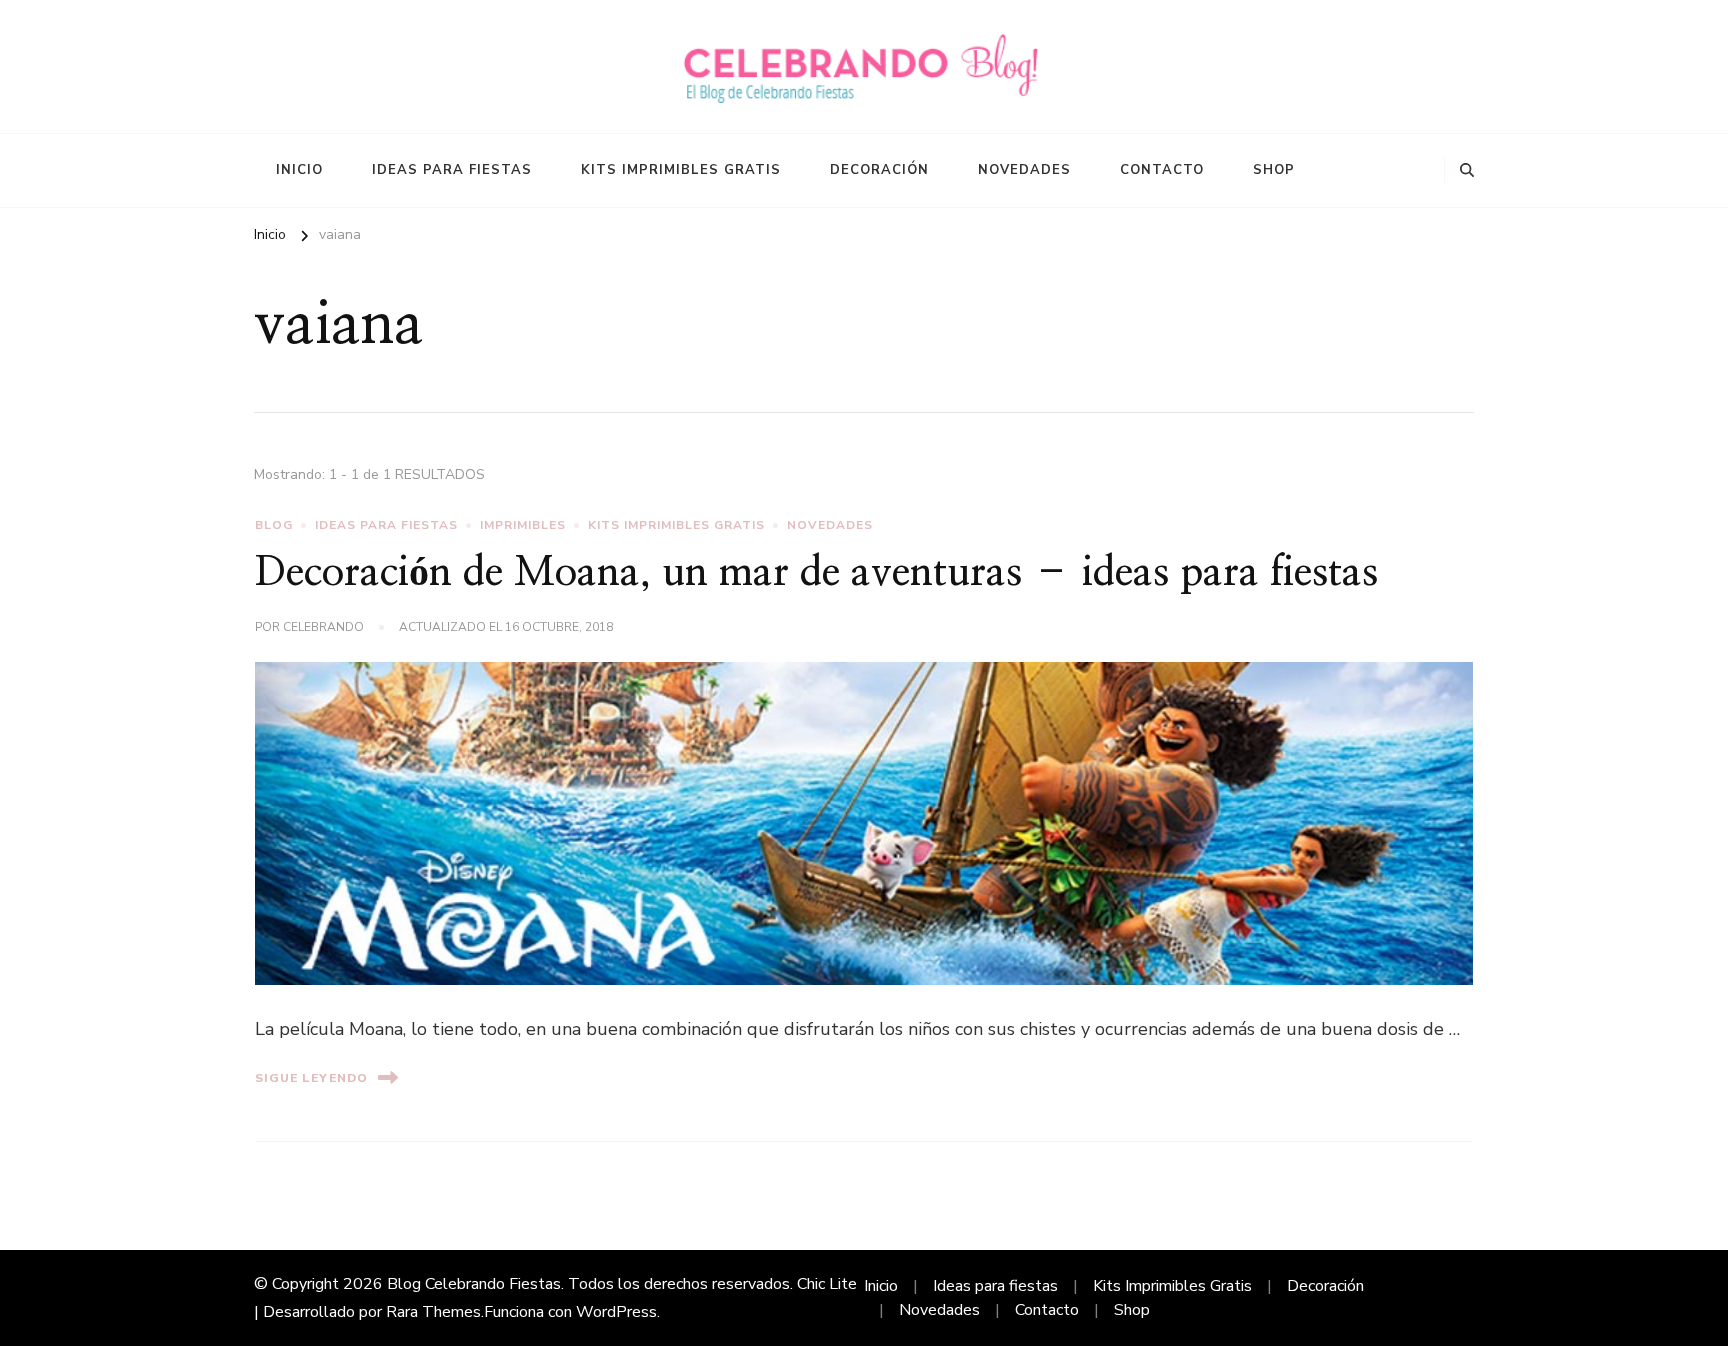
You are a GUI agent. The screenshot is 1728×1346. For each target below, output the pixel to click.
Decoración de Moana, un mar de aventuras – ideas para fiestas (816, 573)
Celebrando (323, 627)
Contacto (1162, 170)
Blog (274, 525)
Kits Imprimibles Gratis (681, 170)
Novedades (1024, 170)
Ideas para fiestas (452, 170)
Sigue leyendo (311, 1078)
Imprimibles (523, 525)
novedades (830, 525)
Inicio (299, 170)
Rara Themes (433, 1312)
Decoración (879, 170)
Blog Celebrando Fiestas (474, 1284)
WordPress (616, 1312)
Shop (1274, 170)
